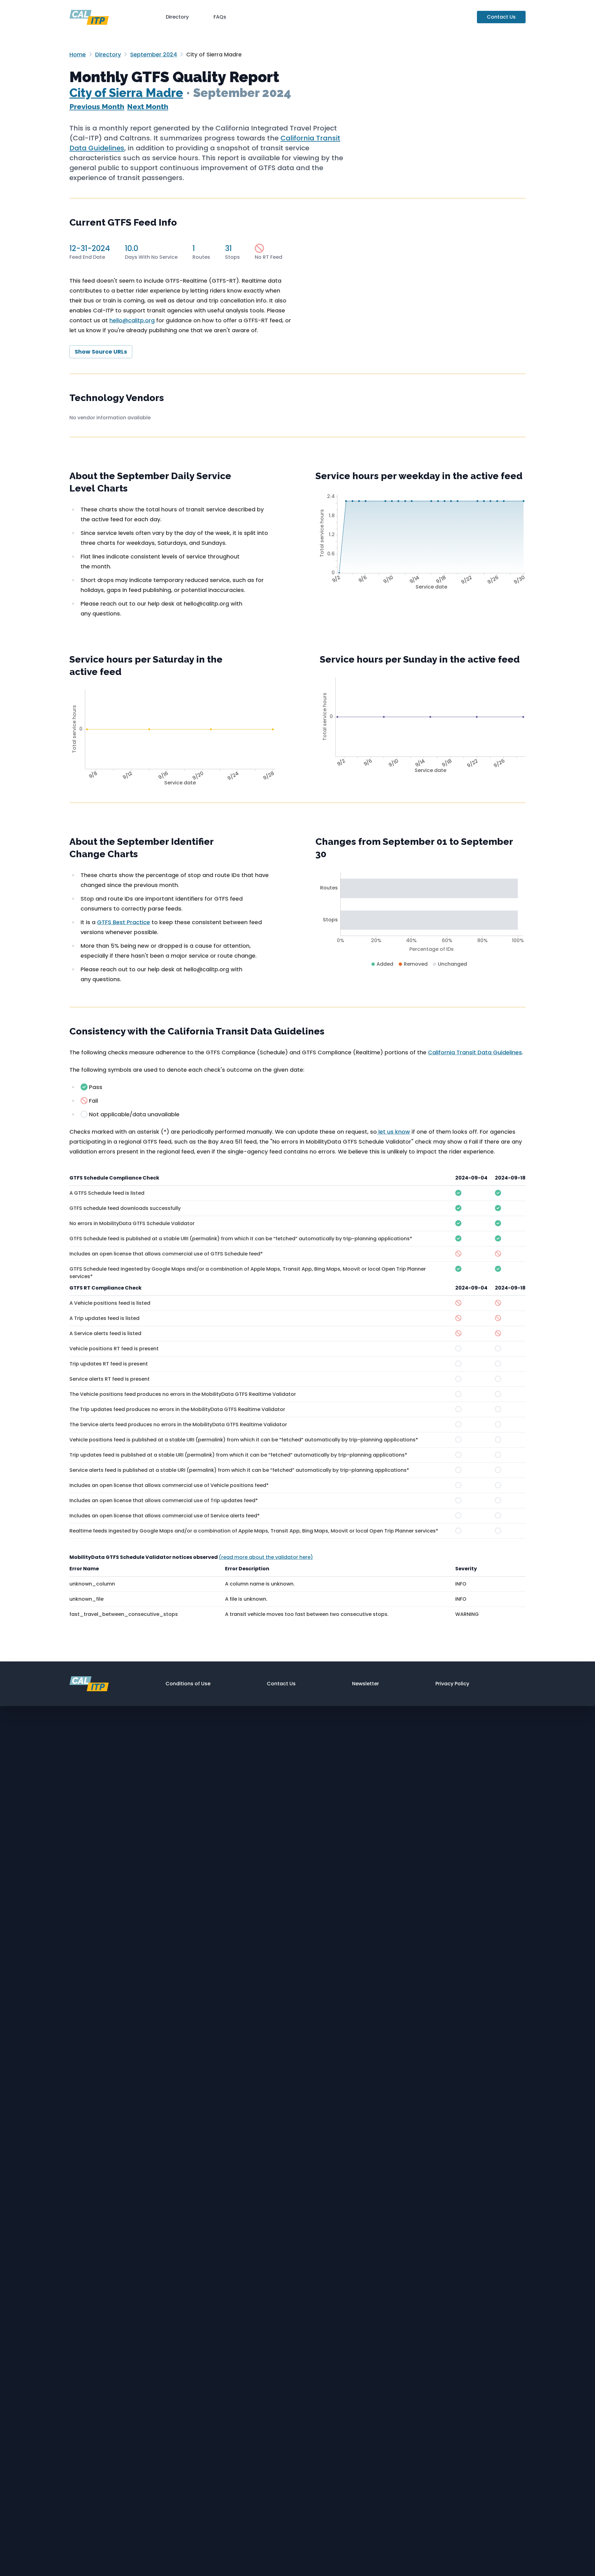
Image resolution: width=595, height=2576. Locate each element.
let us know (393, 1132)
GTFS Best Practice (123, 922)
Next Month (148, 106)
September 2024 (154, 54)
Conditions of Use (188, 1684)
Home (78, 54)
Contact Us (501, 17)
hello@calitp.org (132, 320)
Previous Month (97, 106)
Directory (177, 17)
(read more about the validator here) (266, 1557)
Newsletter (366, 1684)
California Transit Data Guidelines (475, 1052)
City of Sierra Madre (126, 93)
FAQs (220, 17)
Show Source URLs (101, 352)
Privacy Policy (452, 1684)
